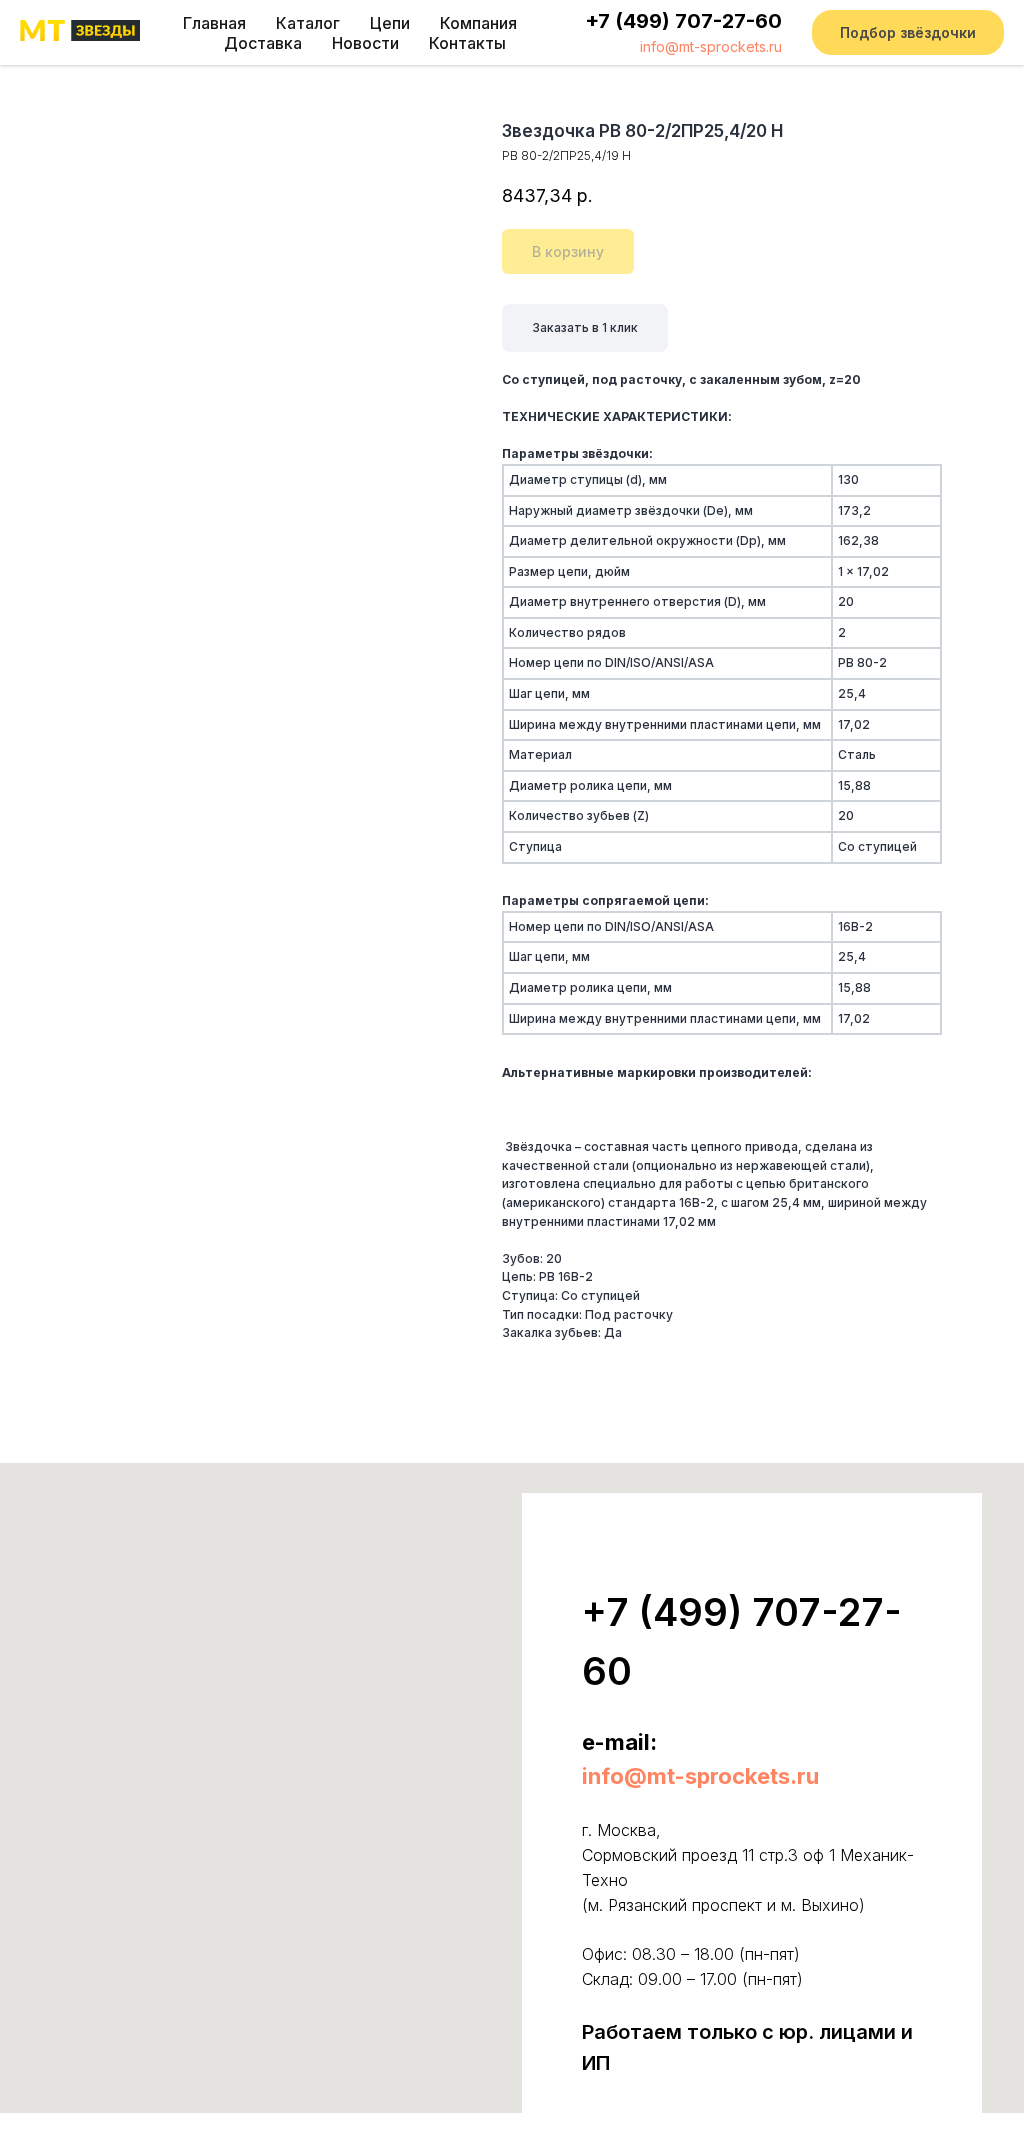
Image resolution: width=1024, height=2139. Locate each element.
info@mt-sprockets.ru (711, 46)
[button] (908, 32)
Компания (478, 23)
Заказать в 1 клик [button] (585, 327)
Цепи (390, 23)
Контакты (467, 43)
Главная (214, 23)
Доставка (263, 43)
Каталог (308, 23)
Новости (365, 43)
